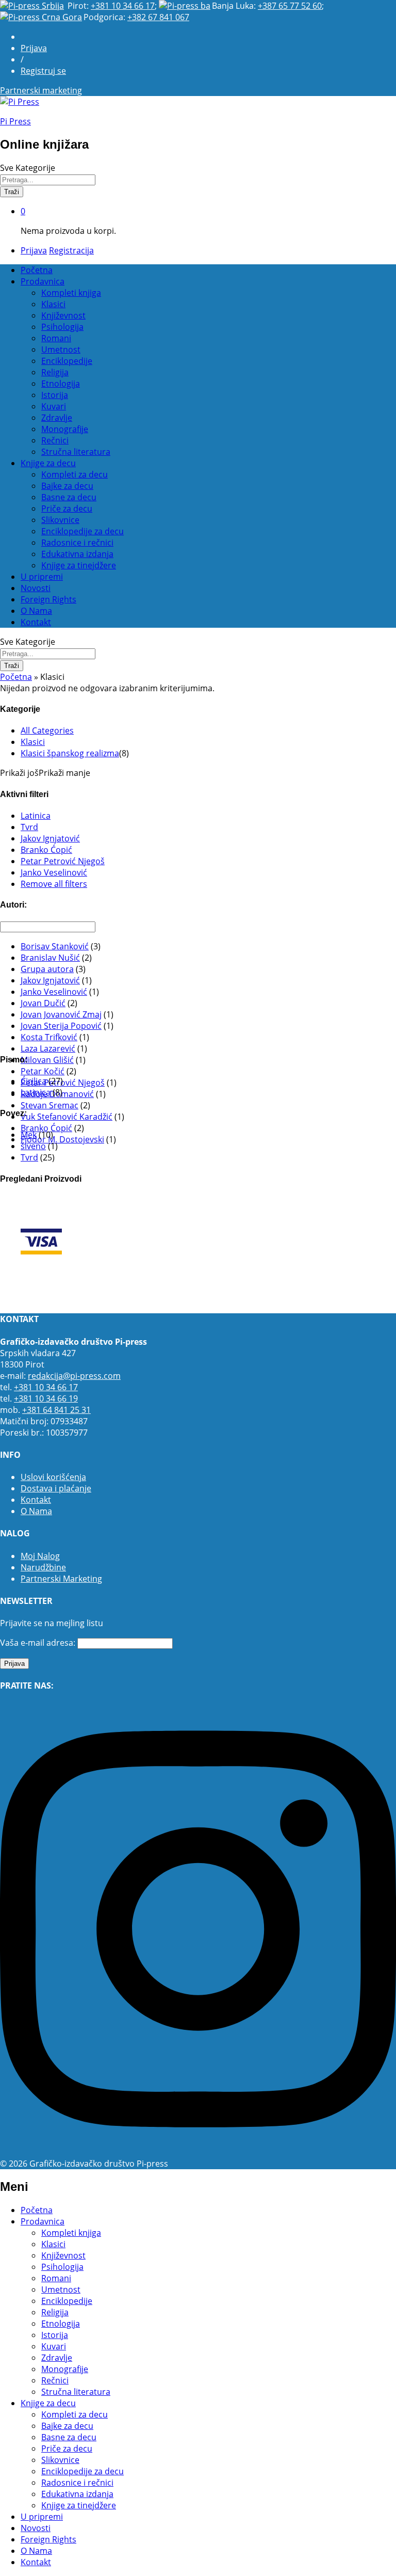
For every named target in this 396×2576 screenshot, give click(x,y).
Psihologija (62, 327)
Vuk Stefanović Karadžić (67, 1117)
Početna (37, 270)
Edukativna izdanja (77, 554)
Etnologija (61, 384)
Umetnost (61, 349)
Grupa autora (47, 969)
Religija (55, 372)
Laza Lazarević (48, 1048)
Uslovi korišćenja (53, 1477)
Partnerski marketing (41, 90)
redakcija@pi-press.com (74, 1376)
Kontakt (36, 622)
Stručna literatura (76, 452)
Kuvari (54, 406)
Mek (29, 1135)
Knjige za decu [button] (48, 463)
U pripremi (42, 577)
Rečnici (55, 440)
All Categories (47, 730)
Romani (56, 338)
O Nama (36, 611)
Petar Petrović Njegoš (63, 861)
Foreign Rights (48, 599)
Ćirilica (34, 1081)
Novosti (36, 588)
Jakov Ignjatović (50, 838)
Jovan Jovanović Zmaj (61, 1014)
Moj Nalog (40, 1556)
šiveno (33, 1146)
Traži (12, 192)
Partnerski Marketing (61, 1579)
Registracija (71, 250)
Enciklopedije (67, 361)
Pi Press (15, 121)
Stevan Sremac (49, 1105)
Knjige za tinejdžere (79, 565)
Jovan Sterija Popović (61, 1026)
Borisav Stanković (55, 946)
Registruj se (43, 71)
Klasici (53, 304)
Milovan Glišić (47, 1060)
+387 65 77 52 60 (290, 6)
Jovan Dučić (43, 1003)
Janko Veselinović (54, 872)
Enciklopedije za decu (82, 531)
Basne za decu (69, 497)
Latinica (36, 816)
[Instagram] (198, 2152)
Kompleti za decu (75, 474)
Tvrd (29, 827)
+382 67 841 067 (158, 17)
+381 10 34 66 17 (123, 6)
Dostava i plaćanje (56, 1488)
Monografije (65, 429)
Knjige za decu (48, 2403)
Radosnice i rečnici (77, 543)
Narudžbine (43, 1567)
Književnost (63, 315)
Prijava (34, 48)
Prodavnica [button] (43, 281)
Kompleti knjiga (71, 293)
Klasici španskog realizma (70, 753)
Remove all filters (54, 884)
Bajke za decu (67, 486)
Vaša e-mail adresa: (38, 1643)
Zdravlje (57, 418)
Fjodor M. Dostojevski (62, 1139)
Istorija (55, 395)
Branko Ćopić (46, 850)
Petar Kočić (43, 1071)
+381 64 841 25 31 (56, 1410)
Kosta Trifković (49, 1037)
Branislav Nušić (50, 958)
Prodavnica (43, 2221)
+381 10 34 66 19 (46, 1398)
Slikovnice (60, 520)
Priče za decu (67, 508)
